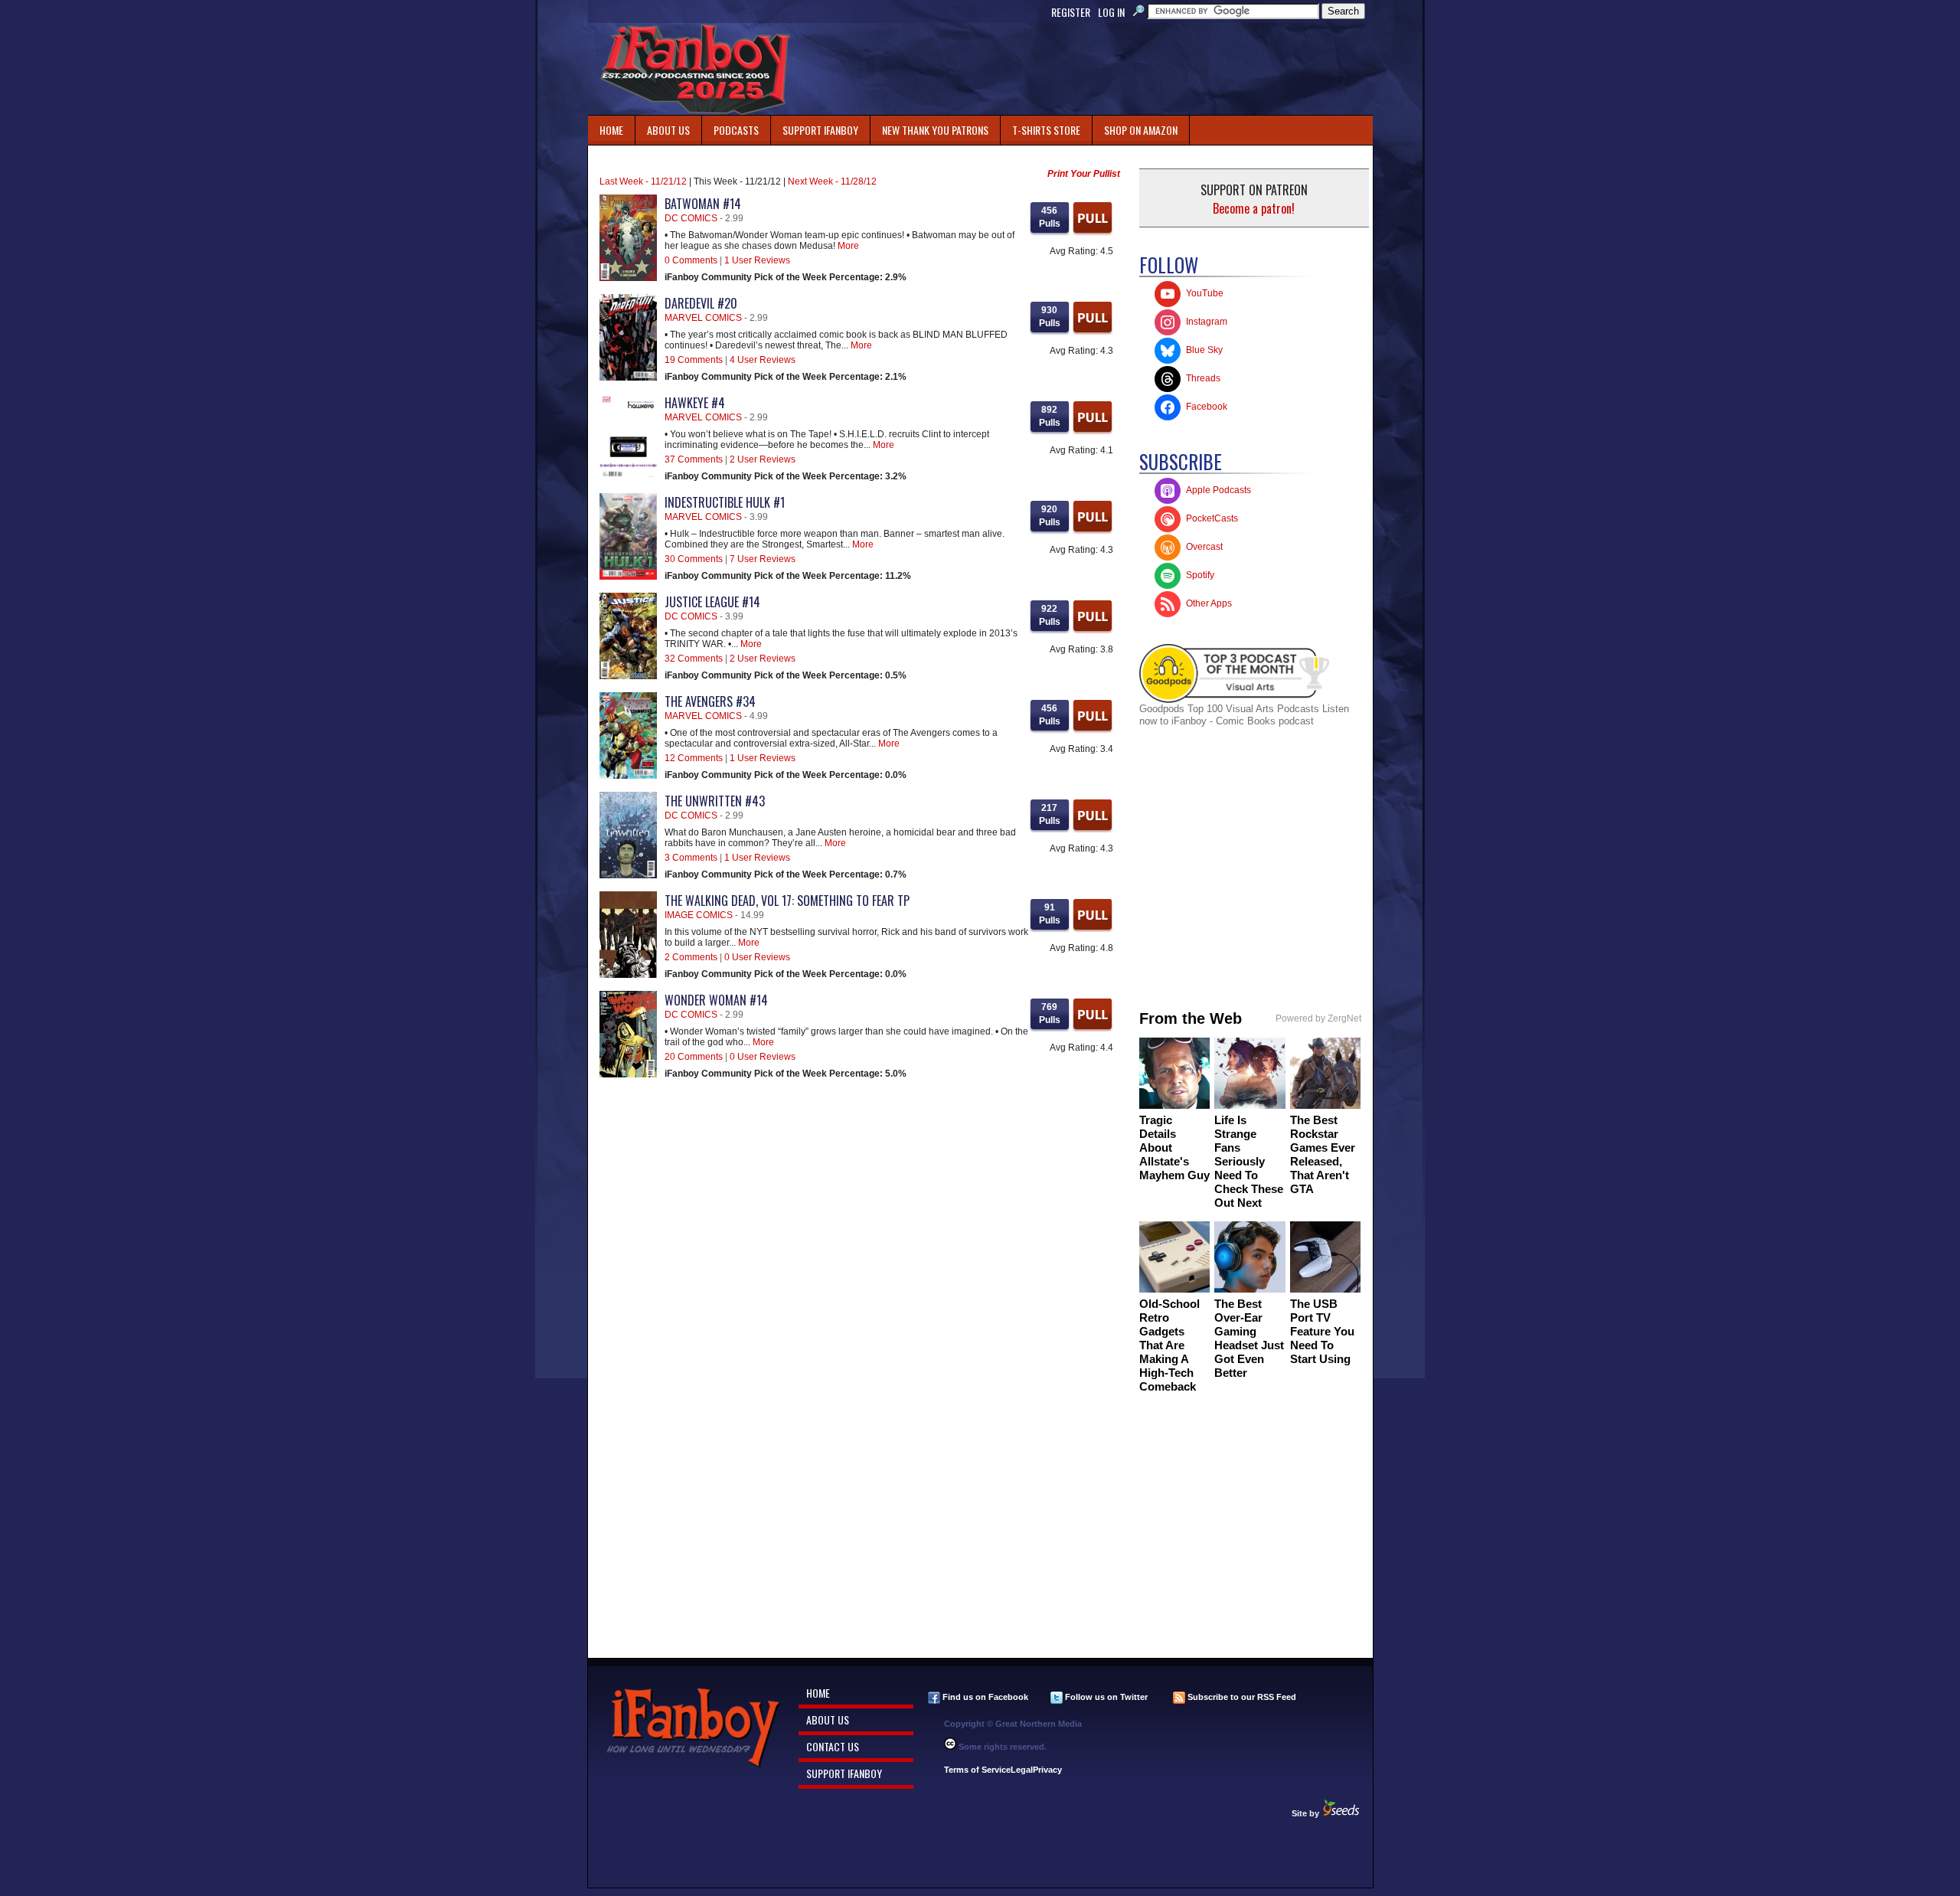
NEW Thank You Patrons (935, 130)
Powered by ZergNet (1318, 1018)
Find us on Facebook (984, 1697)
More (848, 246)
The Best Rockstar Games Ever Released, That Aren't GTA (1323, 1154)
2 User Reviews (763, 459)
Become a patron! (1254, 208)
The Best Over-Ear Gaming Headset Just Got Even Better (1249, 1338)
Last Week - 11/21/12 (643, 181)
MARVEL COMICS (703, 318)
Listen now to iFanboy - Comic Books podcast (1244, 715)
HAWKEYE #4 (695, 403)
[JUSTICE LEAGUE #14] (628, 676)
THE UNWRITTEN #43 (715, 801)
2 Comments (691, 957)
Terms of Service (977, 1770)
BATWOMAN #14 (703, 204)
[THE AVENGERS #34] (628, 776)
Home (611, 130)
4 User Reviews (763, 360)
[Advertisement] (1093, 69)
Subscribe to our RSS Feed (1241, 1697)
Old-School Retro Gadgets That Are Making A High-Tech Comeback (1169, 1345)
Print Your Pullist (1084, 174)
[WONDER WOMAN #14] (628, 1074)
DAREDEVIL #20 (701, 303)
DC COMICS (691, 218)
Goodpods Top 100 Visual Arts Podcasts (1231, 709)
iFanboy (695, 69)
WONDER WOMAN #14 (716, 1000)
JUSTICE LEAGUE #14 (712, 602)
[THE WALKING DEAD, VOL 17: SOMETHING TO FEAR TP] (628, 975)
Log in (1111, 12)
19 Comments (694, 360)
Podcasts (730, 127)
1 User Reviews (757, 260)
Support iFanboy (815, 127)
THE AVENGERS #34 (710, 701)
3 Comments (691, 858)
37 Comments (694, 459)
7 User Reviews (763, 559)
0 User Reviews (757, 957)
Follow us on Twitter (1105, 1697)
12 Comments (694, 758)
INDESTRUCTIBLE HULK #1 (725, 502)
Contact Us (833, 1746)
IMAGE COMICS (699, 915)
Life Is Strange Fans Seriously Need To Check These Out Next (1249, 1161)
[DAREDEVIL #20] (628, 378)
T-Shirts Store (1046, 130)
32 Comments (694, 659)
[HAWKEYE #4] (628, 477)
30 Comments (694, 559)
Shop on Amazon (1141, 130)
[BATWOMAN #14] (628, 278)
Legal (1022, 1770)
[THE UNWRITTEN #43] (628, 875)
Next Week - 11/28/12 (832, 181)
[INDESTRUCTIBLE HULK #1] (628, 577)
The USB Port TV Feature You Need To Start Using (1322, 1331)
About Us (668, 130)
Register (1071, 12)
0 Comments (691, 260)
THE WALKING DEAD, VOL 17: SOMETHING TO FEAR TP (787, 901)
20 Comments (694, 1057)
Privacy (1047, 1770)
